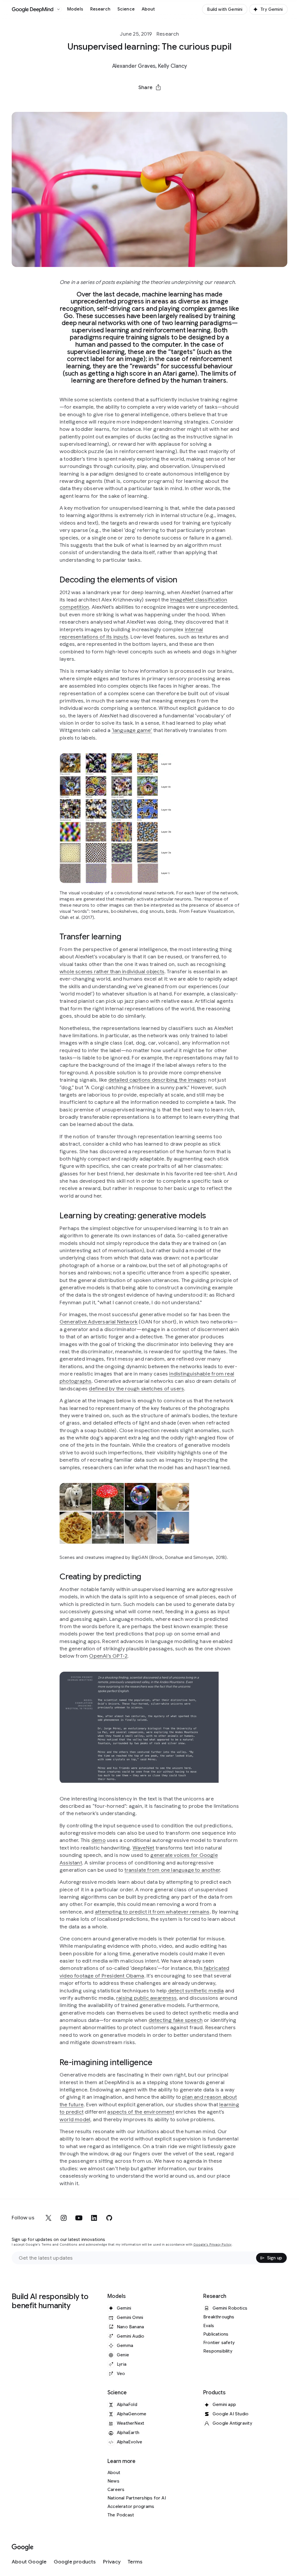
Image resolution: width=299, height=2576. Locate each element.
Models (75, 9)
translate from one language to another (172, 1870)
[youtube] (79, 2218)
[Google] (23, 2548)
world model (75, 2119)
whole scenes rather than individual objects (112, 972)
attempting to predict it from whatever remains (152, 1912)
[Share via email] (165, 101)
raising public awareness (146, 1998)
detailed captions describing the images (157, 1080)
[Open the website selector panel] (58, 9)
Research (100, 9)
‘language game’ (132, 730)
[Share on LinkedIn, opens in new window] (149, 101)
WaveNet (143, 1848)
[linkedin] (94, 2218)
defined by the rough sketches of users (136, 1389)
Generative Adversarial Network (99, 1322)
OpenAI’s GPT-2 (108, 1656)
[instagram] (64, 2218)
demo (99, 1840)
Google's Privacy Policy (212, 2245)
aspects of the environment (141, 2112)
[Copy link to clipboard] (180, 101)
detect (175, 1991)
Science (126, 9)
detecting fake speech (176, 2020)
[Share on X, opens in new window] (119, 101)
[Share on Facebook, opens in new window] (134, 101)
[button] (149, 87)
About (148, 9)
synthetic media (204, 1991)
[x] (48, 2218)
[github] (109, 2218)
